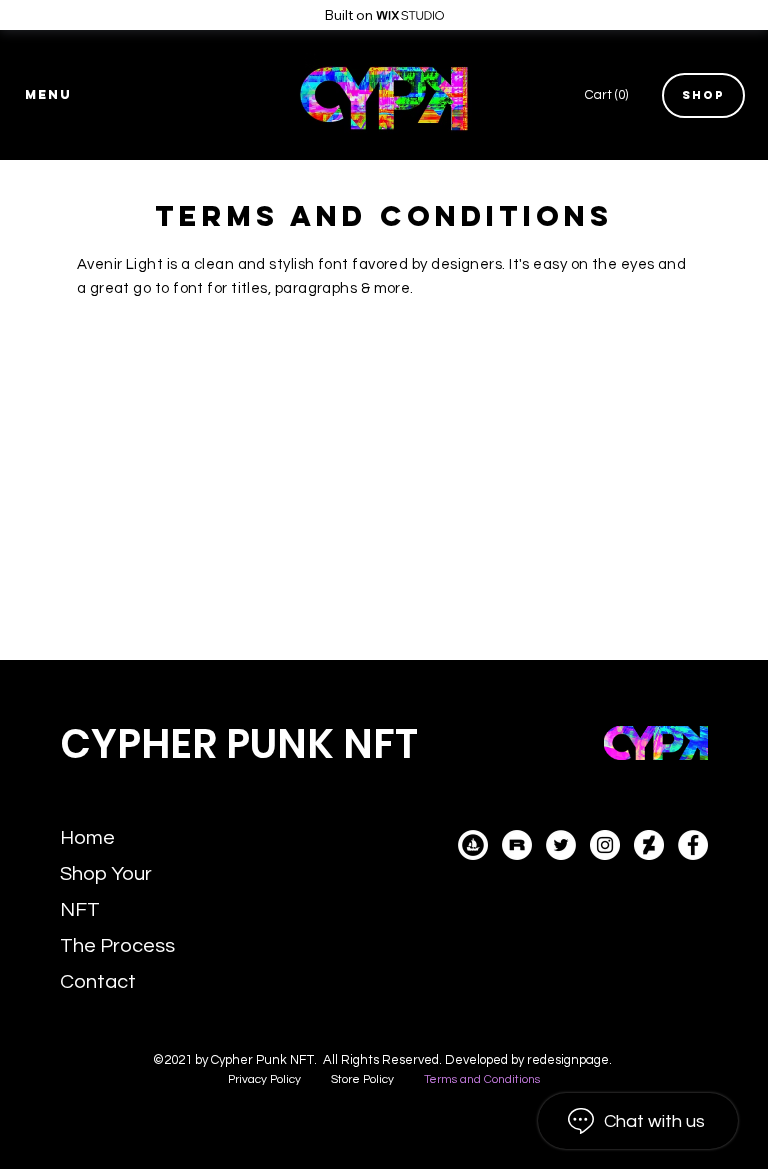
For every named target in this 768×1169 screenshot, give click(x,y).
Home (87, 838)
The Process (117, 946)
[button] (49, 95)
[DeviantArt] (649, 845)
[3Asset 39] (517, 845)
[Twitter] (561, 845)
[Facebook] (693, 845)
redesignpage (568, 1060)
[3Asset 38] (473, 845)
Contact (98, 982)
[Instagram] (605, 845)
